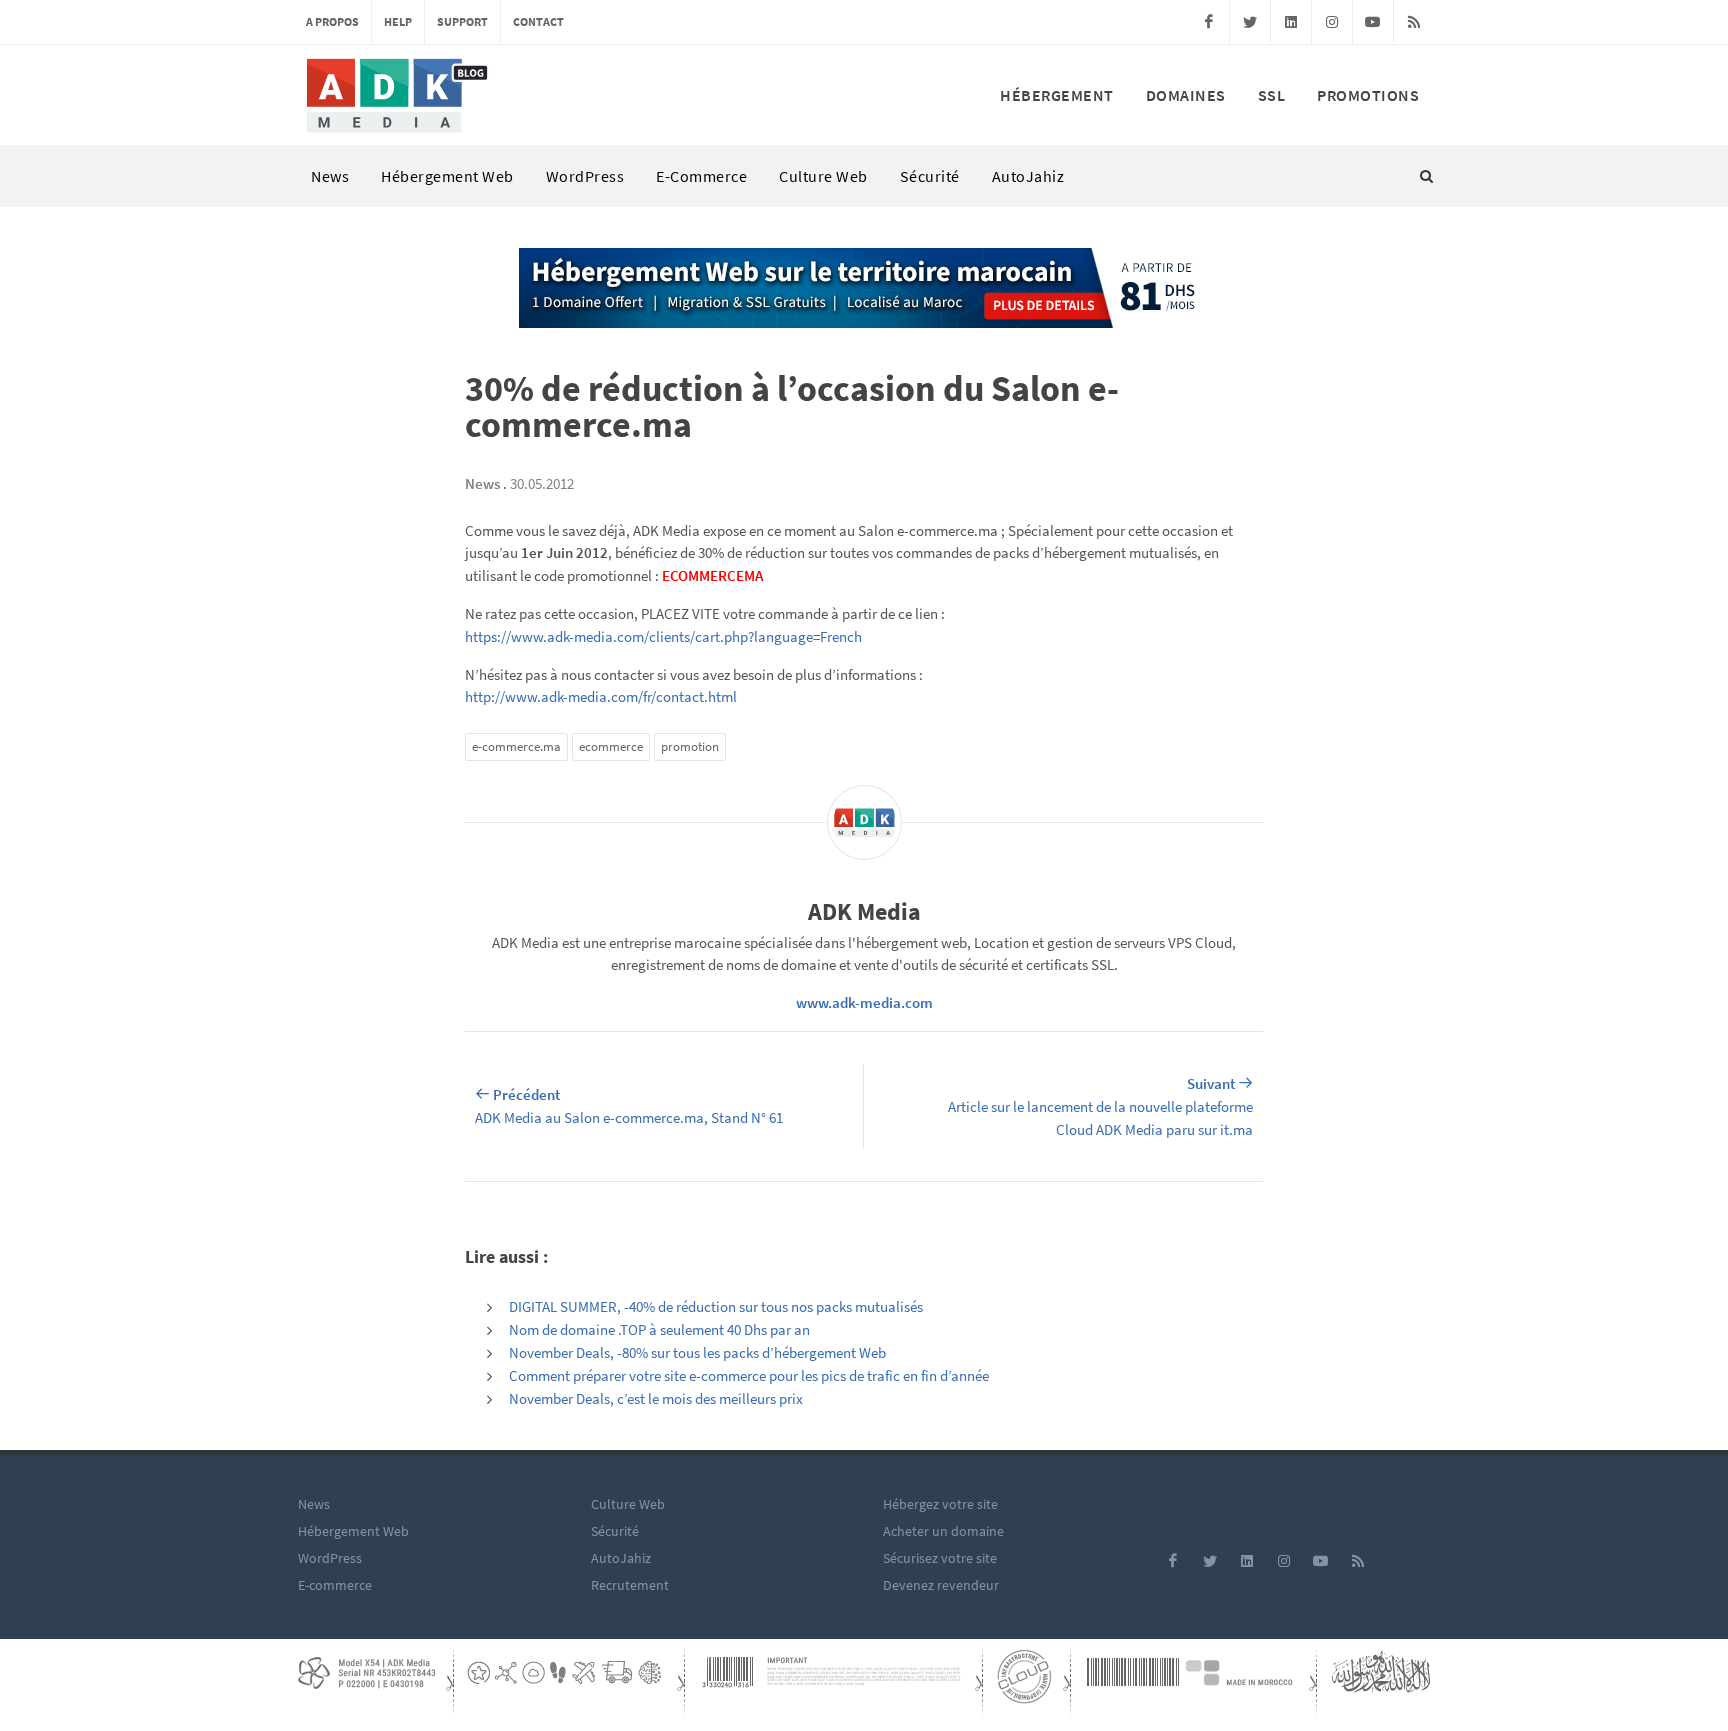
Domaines (1186, 95)
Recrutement (630, 1585)
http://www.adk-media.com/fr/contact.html (601, 696)
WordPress (585, 176)
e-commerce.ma (516, 746)
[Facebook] (1209, 22)
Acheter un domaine (943, 1531)
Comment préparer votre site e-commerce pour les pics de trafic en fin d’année (749, 1375)
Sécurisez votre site (940, 1558)
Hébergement (1057, 95)
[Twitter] (1250, 22)
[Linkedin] (1291, 22)
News (330, 176)
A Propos (332, 21)
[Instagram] (1332, 22)
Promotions (1368, 95)
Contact (538, 21)
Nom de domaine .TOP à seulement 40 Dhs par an (659, 1329)
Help (398, 21)
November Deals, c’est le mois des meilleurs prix (656, 1398)
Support (462, 21)
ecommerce (611, 746)
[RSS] (1414, 22)
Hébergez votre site (940, 1504)
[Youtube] (1373, 22)
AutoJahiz (1028, 176)
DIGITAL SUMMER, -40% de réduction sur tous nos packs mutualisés (716, 1306)
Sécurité (930, 176)
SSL (1272, 95)
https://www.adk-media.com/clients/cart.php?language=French (663, 636)
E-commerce (701, 176)
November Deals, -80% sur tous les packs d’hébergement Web (697, 1352)
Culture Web (823, 176)
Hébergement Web (447, 176)
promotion (690, 746)
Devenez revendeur (941, 1585)
